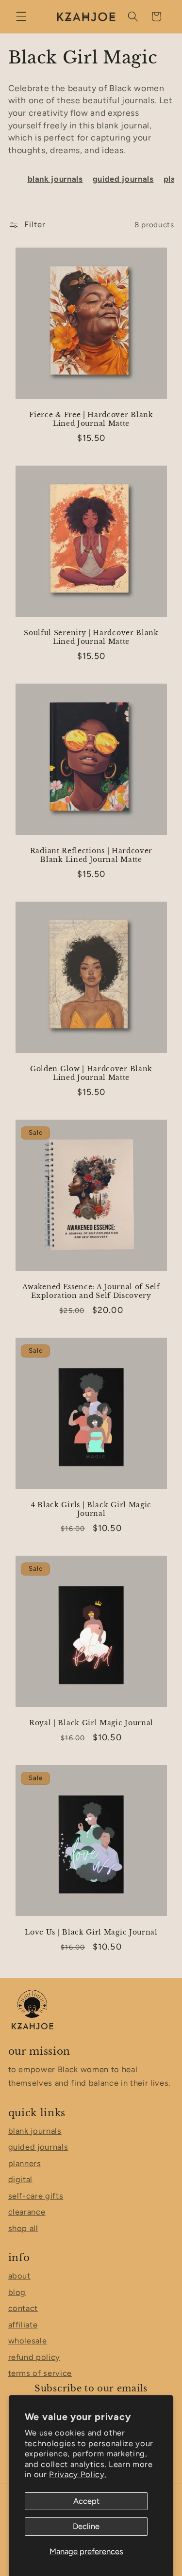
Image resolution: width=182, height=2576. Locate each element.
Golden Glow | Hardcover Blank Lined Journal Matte (91, 1073)
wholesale (28, 2341)
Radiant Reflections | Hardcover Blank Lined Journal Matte (91, 855)
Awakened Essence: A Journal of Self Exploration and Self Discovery (91, 1291)
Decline (86, 2526)
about (19, 2276)
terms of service (40, 2373)
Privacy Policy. (78, 2474)
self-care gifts (36, 2196)
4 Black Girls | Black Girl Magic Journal (91, 1509)
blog (17, 2292)
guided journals (123, 179)
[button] (21, 16)
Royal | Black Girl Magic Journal (91, 1723)
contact (23, 2308)
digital (21, 2179)
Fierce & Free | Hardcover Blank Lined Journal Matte (91, 419)
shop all (23, 2228)
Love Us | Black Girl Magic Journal (91, 1932)
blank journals (55, 179)
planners (25, 2163)
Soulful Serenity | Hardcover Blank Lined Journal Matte (91, 637)
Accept (86, 2501)
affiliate (23, 2325)
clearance (27, 2212)
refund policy (34, 2357)
